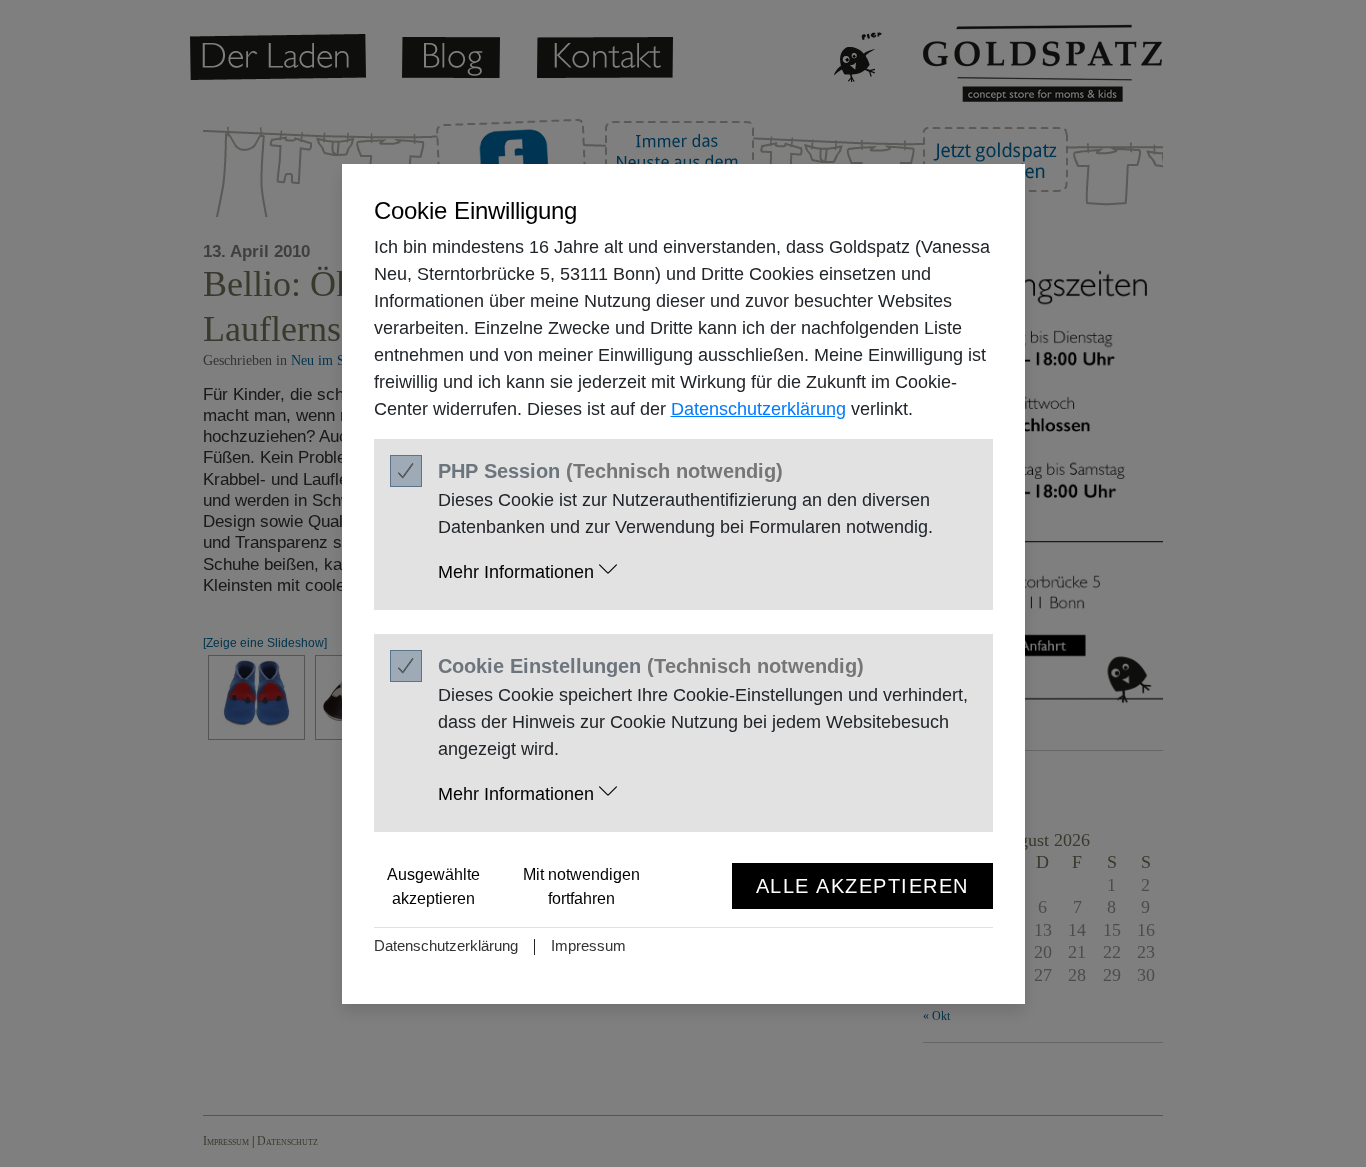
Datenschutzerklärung (758, 409)
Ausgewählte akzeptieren (433, 886)
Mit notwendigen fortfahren (581, 886)
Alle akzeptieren (862, 886)
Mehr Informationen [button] (518, 572)
